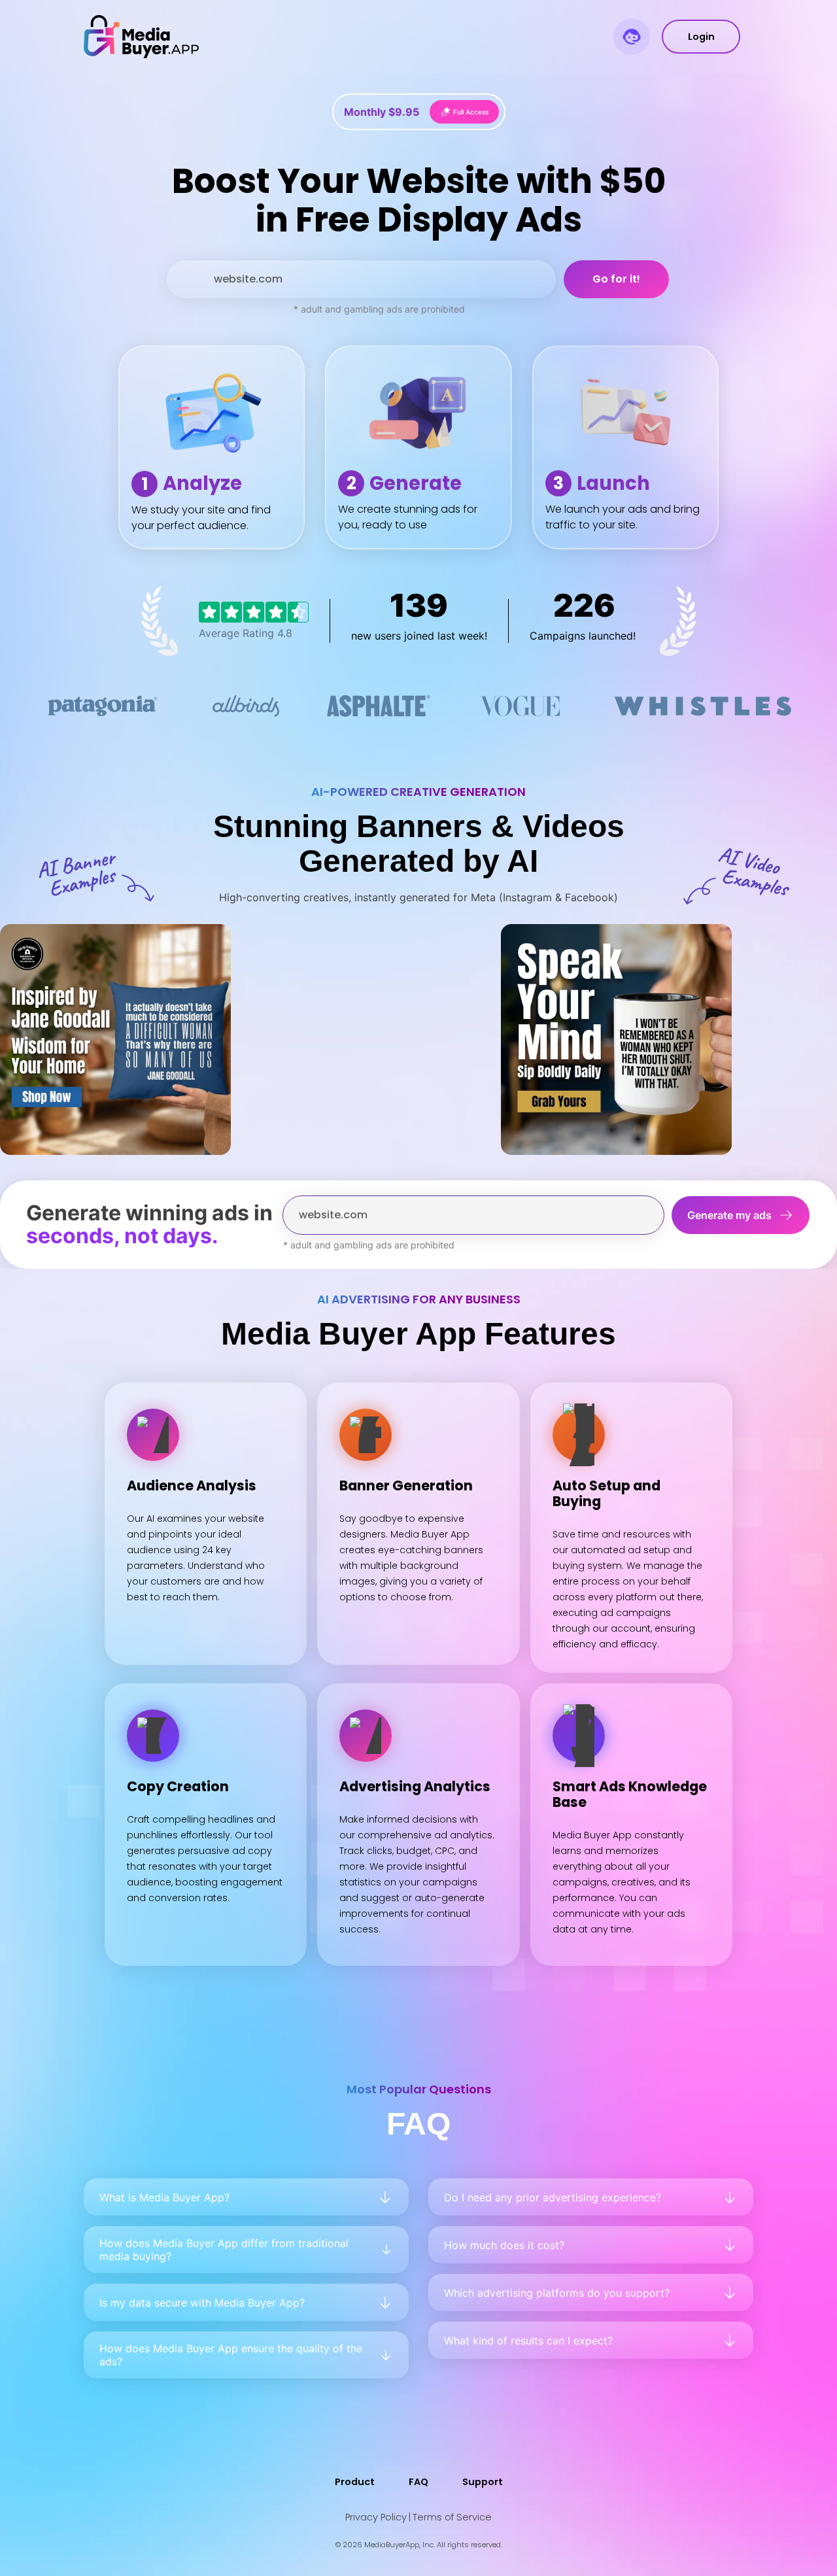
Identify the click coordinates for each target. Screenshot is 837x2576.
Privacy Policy (376, 2517)
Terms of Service (452, 2517)
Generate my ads (729, 1215)
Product (355, 2482)
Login (701, 37)
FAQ (418, 2482)
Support (483, 2482)
